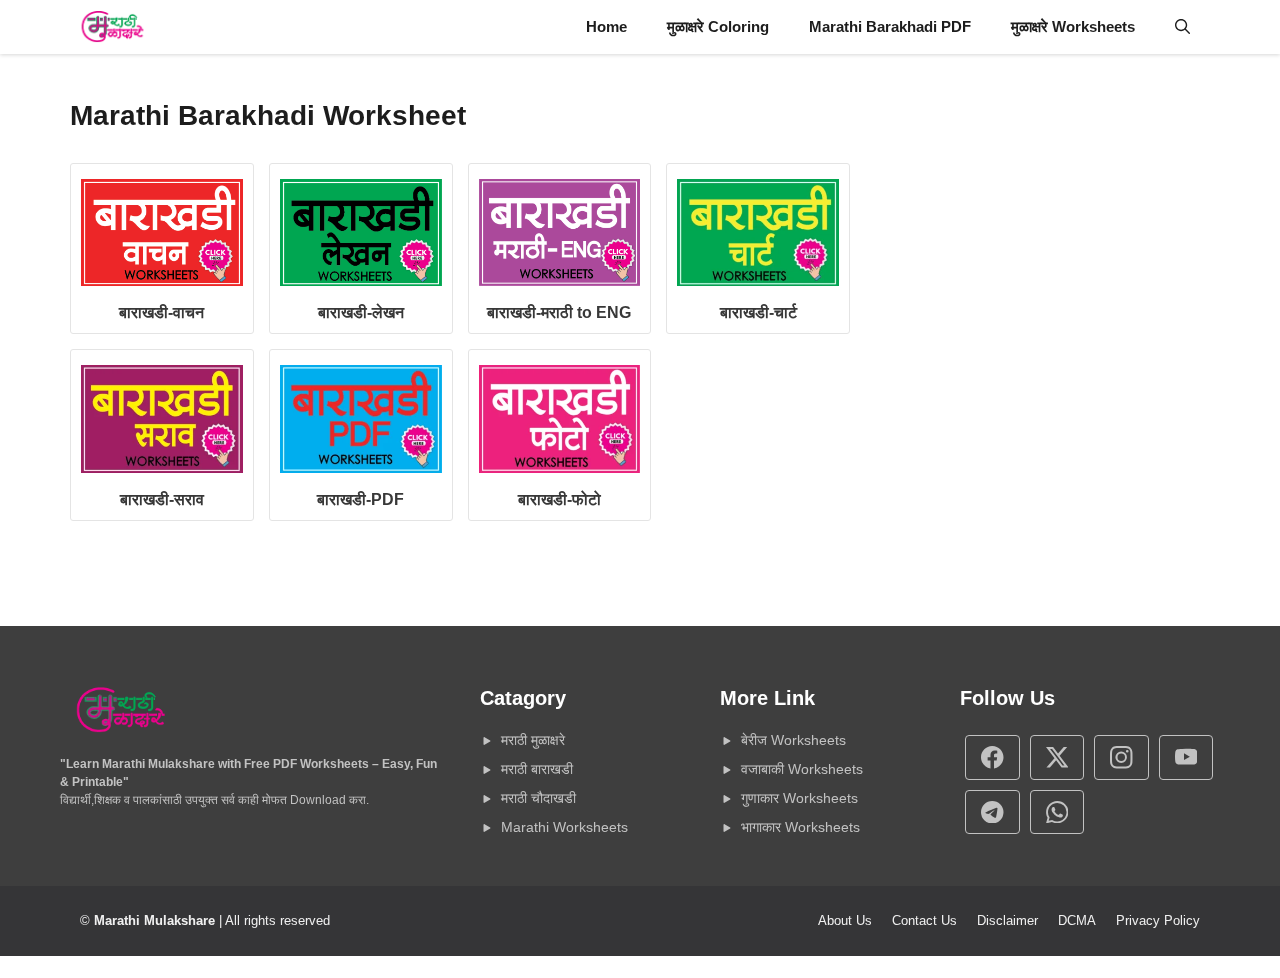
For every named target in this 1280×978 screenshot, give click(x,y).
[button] (1182, 27)
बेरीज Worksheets (793, 740)
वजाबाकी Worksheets (802, 769)
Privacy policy (1158, 920)
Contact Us (924, 920)
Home (606, 26)
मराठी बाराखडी (537, 769)
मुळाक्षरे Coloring (718, 26)
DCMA (1077, 920)
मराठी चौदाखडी (538, 798)
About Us (845, 920)
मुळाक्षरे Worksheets (1073, 26)
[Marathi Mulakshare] (112, 27)
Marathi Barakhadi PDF (890, 26)
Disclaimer (1007, 920)
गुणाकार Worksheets (799, 798)
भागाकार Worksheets (800, 827)
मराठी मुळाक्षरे (533, 740)
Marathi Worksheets (564, 827)
